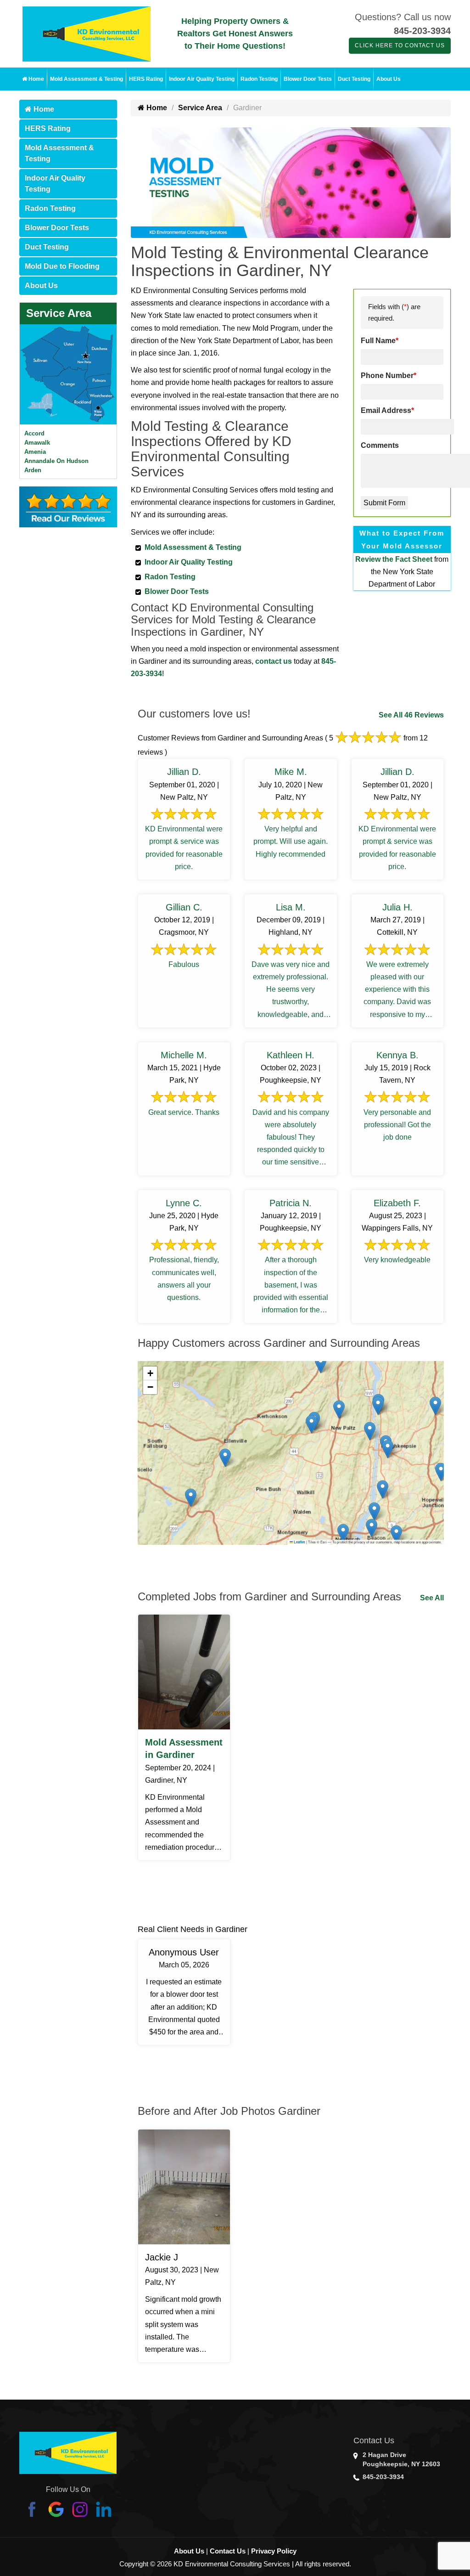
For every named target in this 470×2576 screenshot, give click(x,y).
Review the (375, 559)
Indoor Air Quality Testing (202, 79)
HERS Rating (146, 79)
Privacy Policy (274, 2551)
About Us (389, 79)
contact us (274, 661)
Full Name (380, 341)
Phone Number (389, 376)
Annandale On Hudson (56, 461)
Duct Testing (354, 79)
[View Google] (56, 2509)
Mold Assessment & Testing (87, 79)
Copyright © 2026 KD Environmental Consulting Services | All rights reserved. (235, 2564)
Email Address (387, 410)
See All (432, 1598)
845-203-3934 (422, 31)
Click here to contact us (400, 45)
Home (36, 79)
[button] (435, 1406)
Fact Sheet (414, 559)
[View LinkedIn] (104, 2509)
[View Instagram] (80, 2509)
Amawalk (37, 443)
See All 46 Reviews (411, 715)
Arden (33, 470)
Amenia (35, 452)
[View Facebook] (32, 2509)
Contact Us (228, 2551)
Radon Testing (259, 79)
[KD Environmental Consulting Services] (87, 33)
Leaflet (299, 1542)
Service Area (59, 313)
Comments (380, 445)
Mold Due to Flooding (62, 266)
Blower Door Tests (308, 79)
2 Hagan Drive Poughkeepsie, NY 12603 (401, 2459)
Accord (34, 433)
